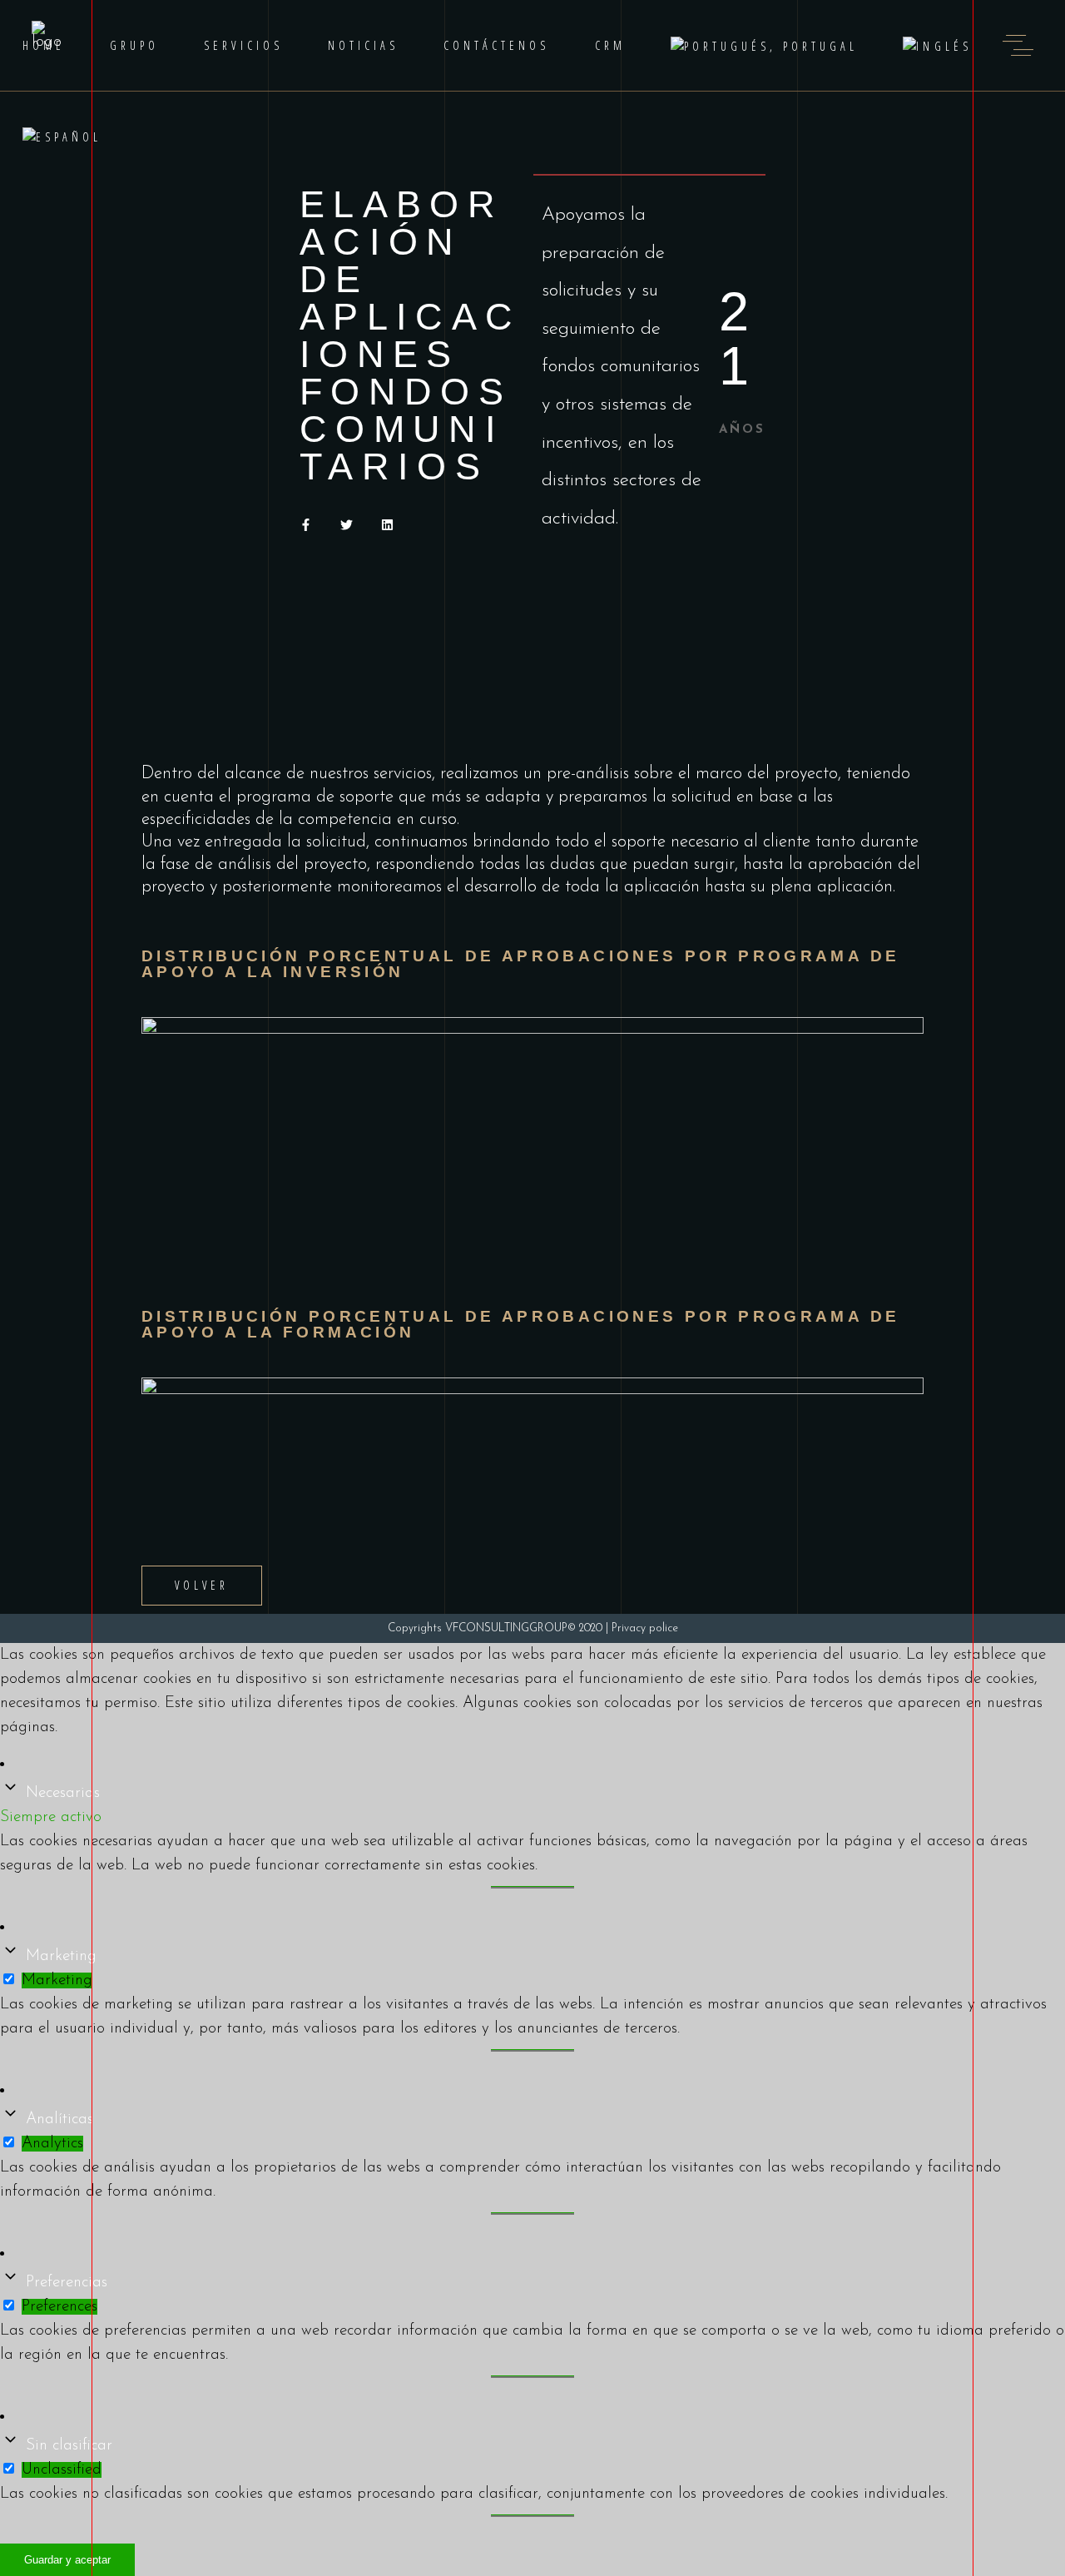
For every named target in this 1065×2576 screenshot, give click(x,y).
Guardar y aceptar (67, 2560)
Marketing (61, 1956)
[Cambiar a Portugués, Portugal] (765, 45)
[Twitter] (347, 525)
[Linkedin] (387, 525)
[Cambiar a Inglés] (937, 45)
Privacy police (645, 1628)
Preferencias (67, 2283)
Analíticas (59, 2119)
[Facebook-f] (306, 525)
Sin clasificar (69, 2446)
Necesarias (63, 1793)
